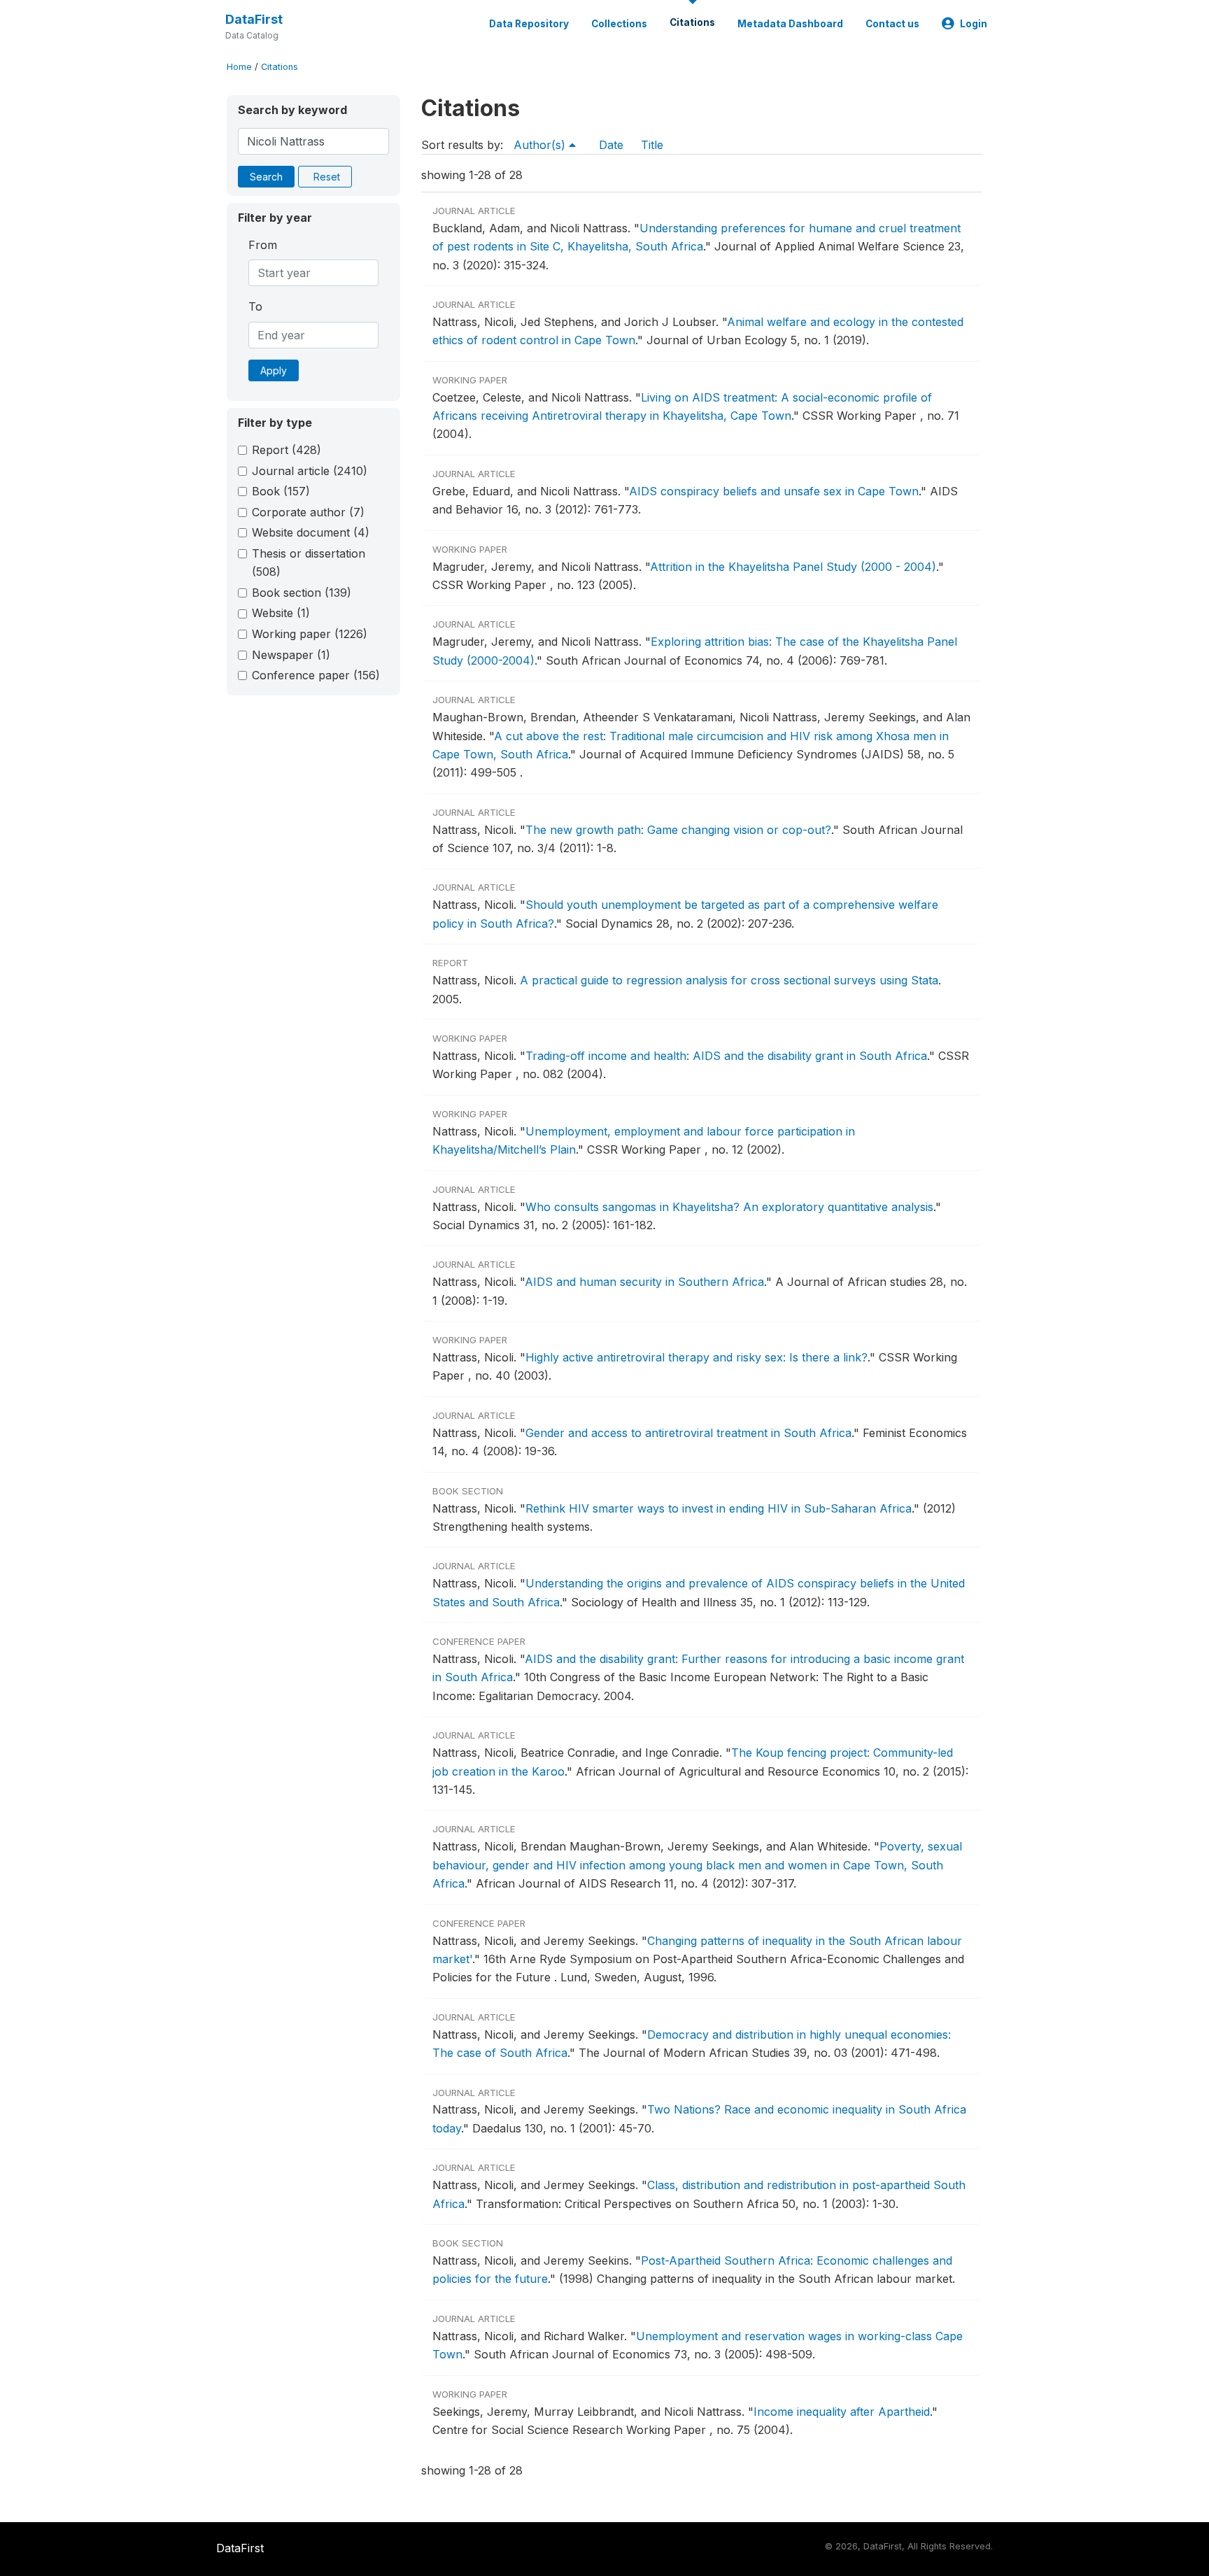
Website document (311, 532)
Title (652, 145)
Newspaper (291, 655)
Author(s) (541, 145)
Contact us (892, 24)
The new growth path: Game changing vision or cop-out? (678, 830)
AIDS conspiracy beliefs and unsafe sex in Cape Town (774, 491)
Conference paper (316, 675)
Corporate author (308, 512)
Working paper (310, 634)
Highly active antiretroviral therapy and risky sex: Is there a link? (697, 1357)
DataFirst (254, 19)
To (255, 306)
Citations (692, 22)
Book (281, 491)
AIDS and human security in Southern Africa (644, 1282)
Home (239, 67)
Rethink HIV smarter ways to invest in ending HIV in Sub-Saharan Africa (719, 1508)
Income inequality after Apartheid (842, 2412)
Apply (274, 370)
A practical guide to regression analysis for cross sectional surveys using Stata (729, 980)
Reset (327, 177)
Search (266, 177)
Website (281, 613)
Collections (619, 24)
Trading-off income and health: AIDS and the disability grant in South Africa (726, 1056)
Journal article (310, 471)
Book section (302, 593)
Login (974, 24)
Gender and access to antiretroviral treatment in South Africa (688, 1433)
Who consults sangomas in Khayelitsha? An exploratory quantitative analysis (729, 1207)
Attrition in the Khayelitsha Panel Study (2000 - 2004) (793, 567)
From (263, 245)
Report (287, 450)
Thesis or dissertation (309, 562)
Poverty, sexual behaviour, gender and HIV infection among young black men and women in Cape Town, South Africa (697, 1865)
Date (611, 145)
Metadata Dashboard (790, 24)
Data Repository (529, 24)
